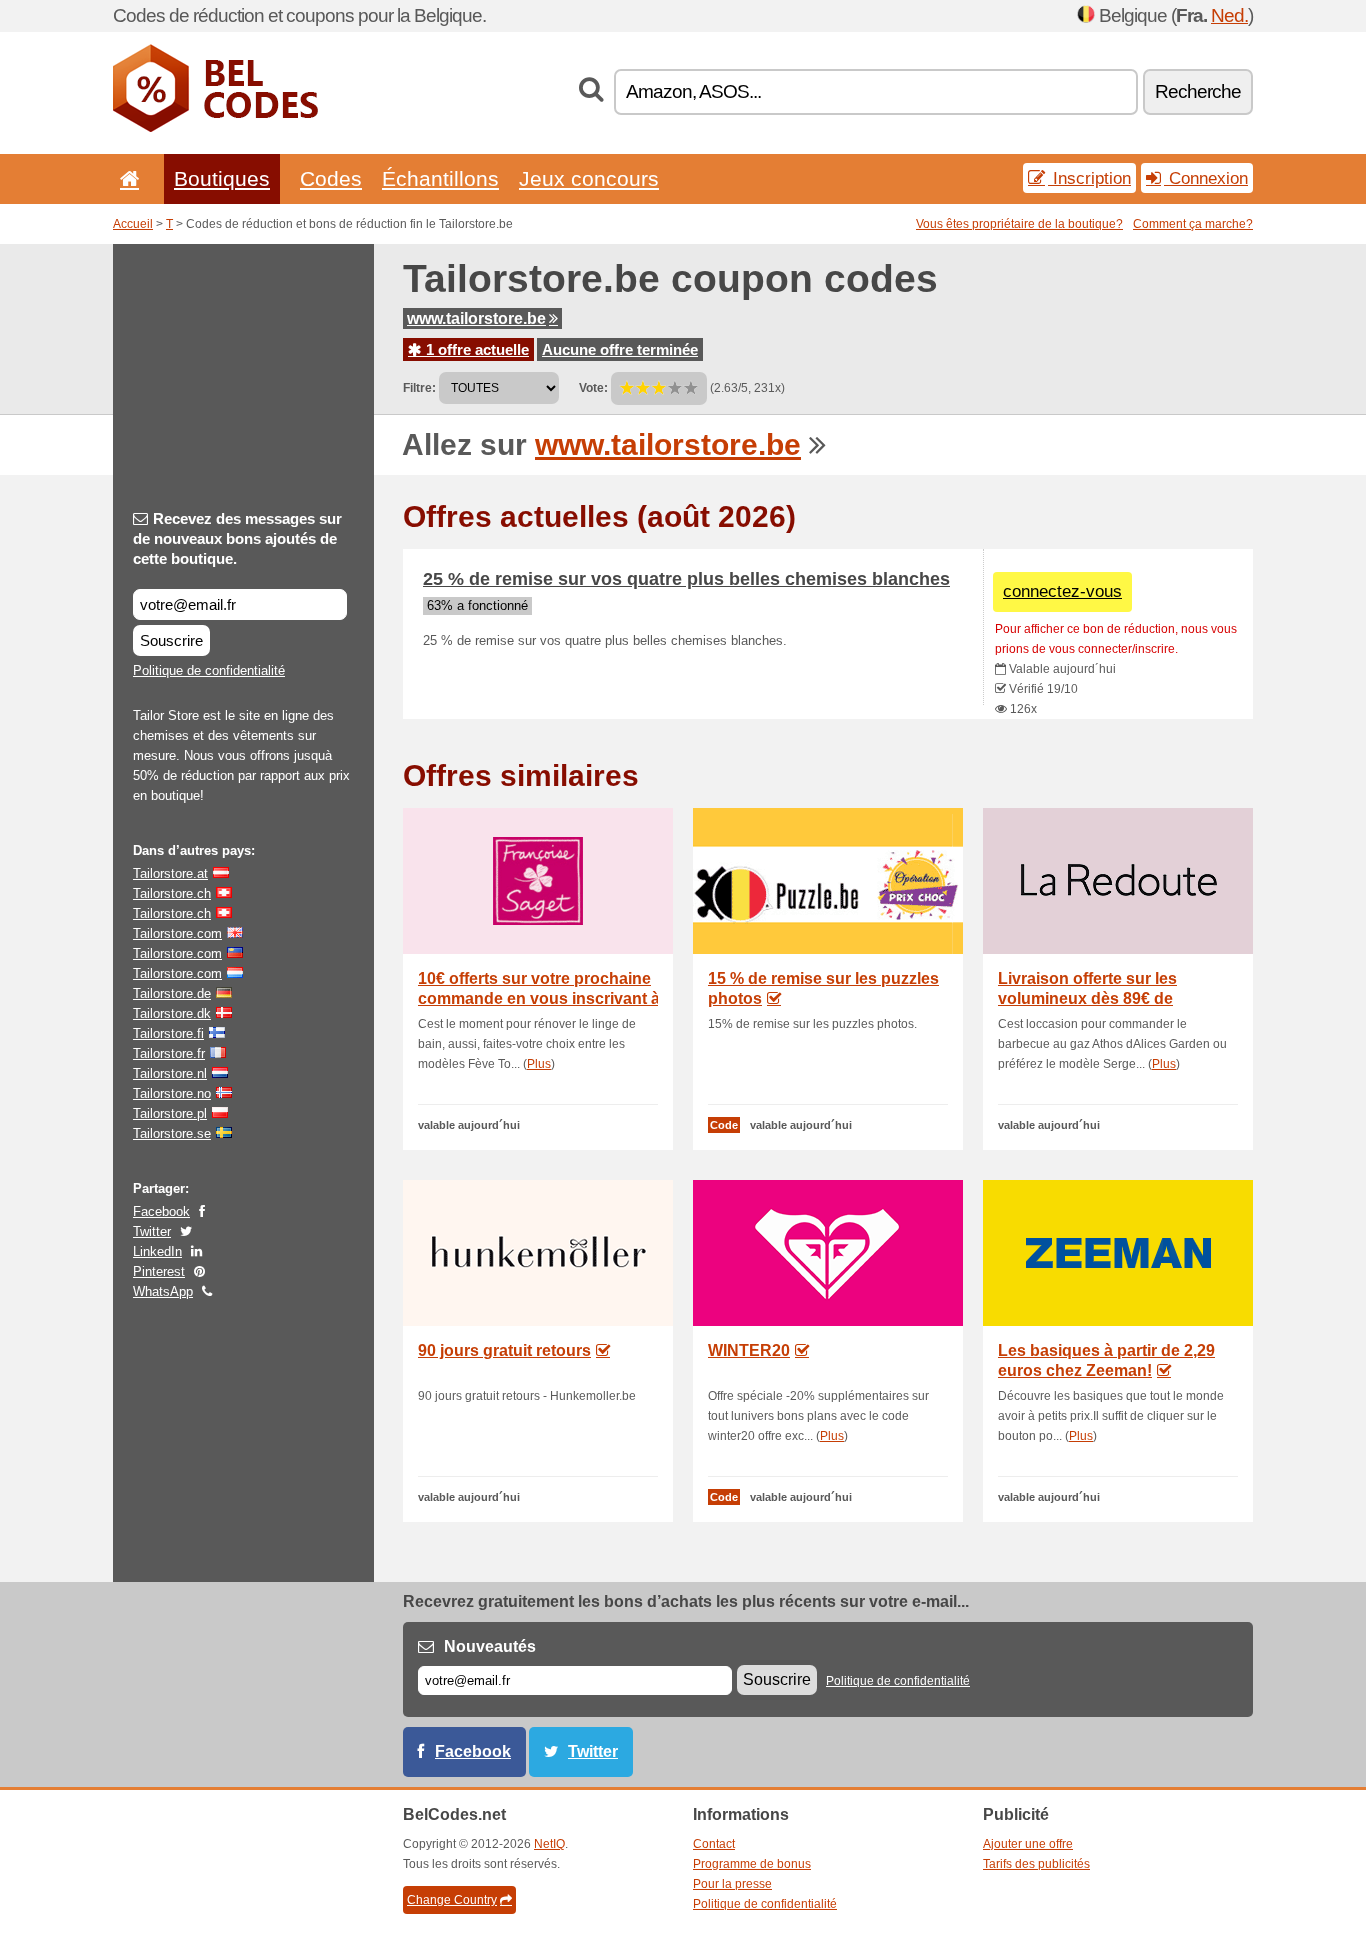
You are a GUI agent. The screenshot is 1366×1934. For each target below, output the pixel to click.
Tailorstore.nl (170, 1073)
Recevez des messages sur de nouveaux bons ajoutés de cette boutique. (237, 538)
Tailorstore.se (172, 1133)
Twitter (152, 1231)
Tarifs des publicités (1036, 1864)
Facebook (161, 1211)
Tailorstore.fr (169, 1053)
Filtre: (419, 388)
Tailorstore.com (177, 933)
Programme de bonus (752, 1864)
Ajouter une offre (1028, 1844)
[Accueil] (126, 178)
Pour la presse (732, 1884)
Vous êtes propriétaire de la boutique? (1019, 224)
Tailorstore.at (170, 873)
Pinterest (159, 1271)
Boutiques (222, 178)
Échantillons (440, 178)
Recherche (1198, 91)
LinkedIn (157, 1251)
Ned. (1229, 15)
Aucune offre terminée (620, 349)
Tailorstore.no (172, 1093)
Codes (331, 178)
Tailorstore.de (172, 993)
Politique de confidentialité (209, 670)
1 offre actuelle (475, 349)
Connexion (1206, 178)
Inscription (1089, 178)
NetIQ (549, 1844)
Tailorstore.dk (172, 1013)
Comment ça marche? (1193, 224)
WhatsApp (163, 1291)
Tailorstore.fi (168, 1033)
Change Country (452, 1900)
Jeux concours (589, 178)
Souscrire (171, 640)
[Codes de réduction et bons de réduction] (215, 128)
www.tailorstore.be (476, 318)
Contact (714, 1844)
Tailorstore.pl (170, 1113)
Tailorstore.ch (172, 893)
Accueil (133, 224)
